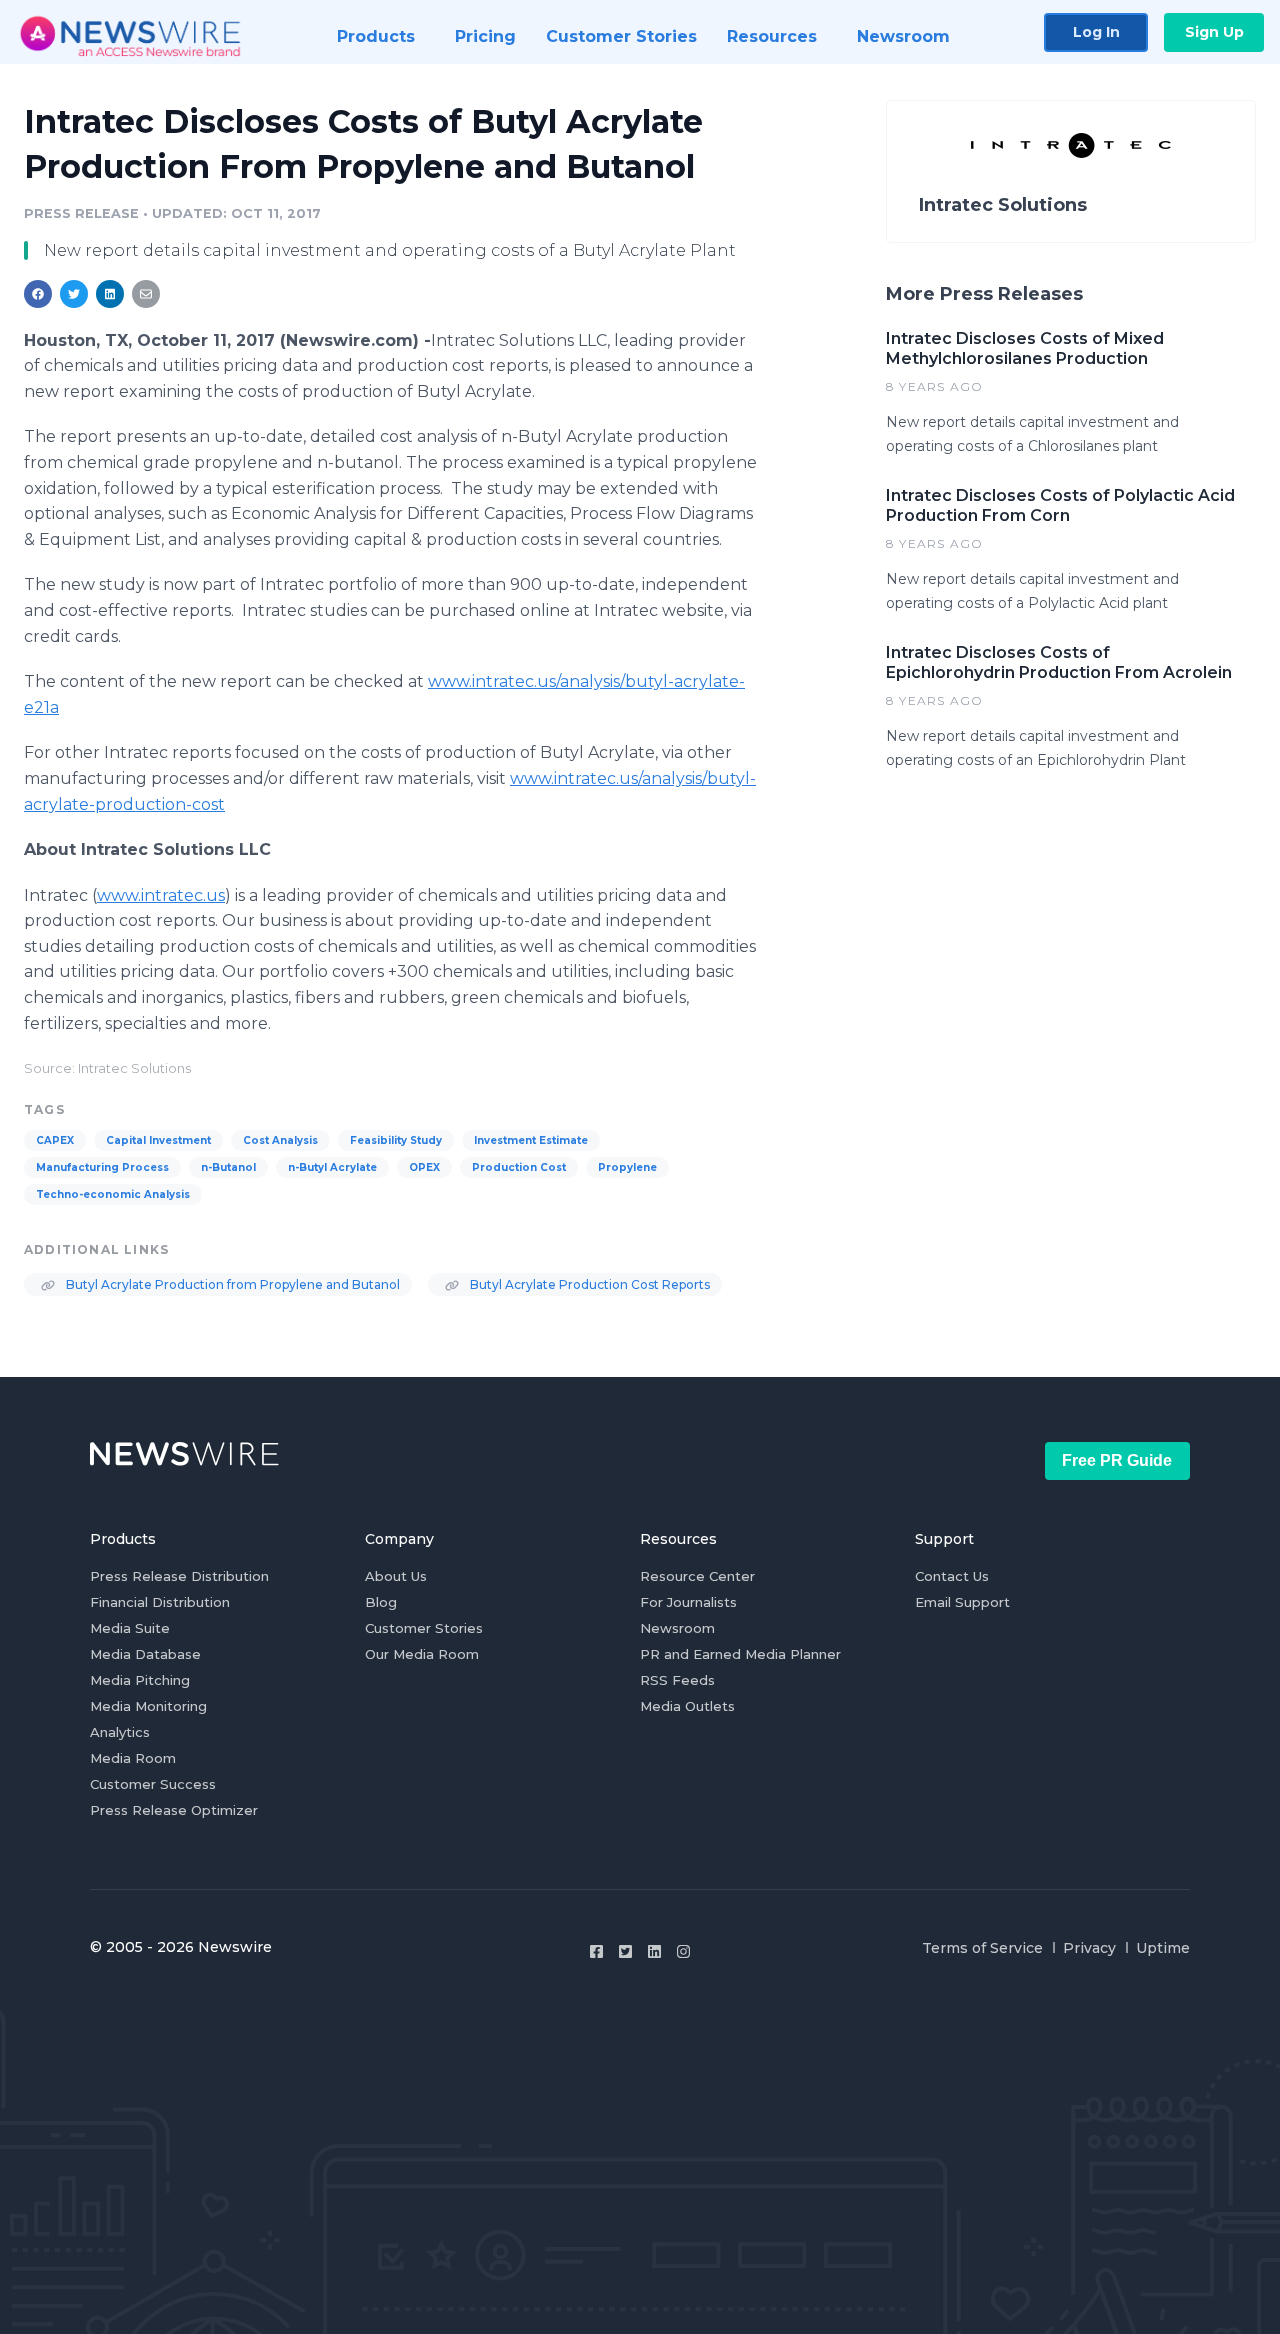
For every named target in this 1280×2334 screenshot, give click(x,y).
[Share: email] (146, 294)
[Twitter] (625, 1951)
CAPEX (55, 1140)
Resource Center (697, 1576)
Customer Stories (424, 1628)
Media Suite (130, 1628)
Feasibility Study (396, 1140)
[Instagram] (683, 1951)
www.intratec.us (161, 895)
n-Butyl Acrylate (332, 1167)
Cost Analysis (280, 1140)
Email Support (962, 1602)
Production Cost (519, 1167)
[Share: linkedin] (110, 294)
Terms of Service (982, 1948)
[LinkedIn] (654, 1951)
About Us (396, 1576)
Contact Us (952, 1576)
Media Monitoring (148, 1706)
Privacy (1089, 1948)
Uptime (1163, 1948)
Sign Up (1214, 32)
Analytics (120, 1732)
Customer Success (153, 1784)
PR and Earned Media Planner (740, 1654)
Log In (1096, 32)
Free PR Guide (1117, 1460)
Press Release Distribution (179, 1576)
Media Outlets (687, 1706)
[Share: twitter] (74, 294)
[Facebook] (596, 1951)
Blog (381, 1602)
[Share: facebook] (38, 294)
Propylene (627, 1167)
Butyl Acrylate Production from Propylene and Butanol (231, 1284)
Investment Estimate (531, 1140)
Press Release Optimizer (174, 1810)
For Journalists (688, 1602)
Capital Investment (158, 1140)
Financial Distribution (160, 1602)
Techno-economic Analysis (113, 1194)
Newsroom (677, 1628)
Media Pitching (140, 1680)
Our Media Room (422, 1654)
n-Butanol (228, 1167)
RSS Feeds (677, 1680)
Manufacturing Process (102, 1167)
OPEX (424, 1167)
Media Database (145, 1654)
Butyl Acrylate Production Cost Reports (588, 1284)
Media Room (133, 1758)
